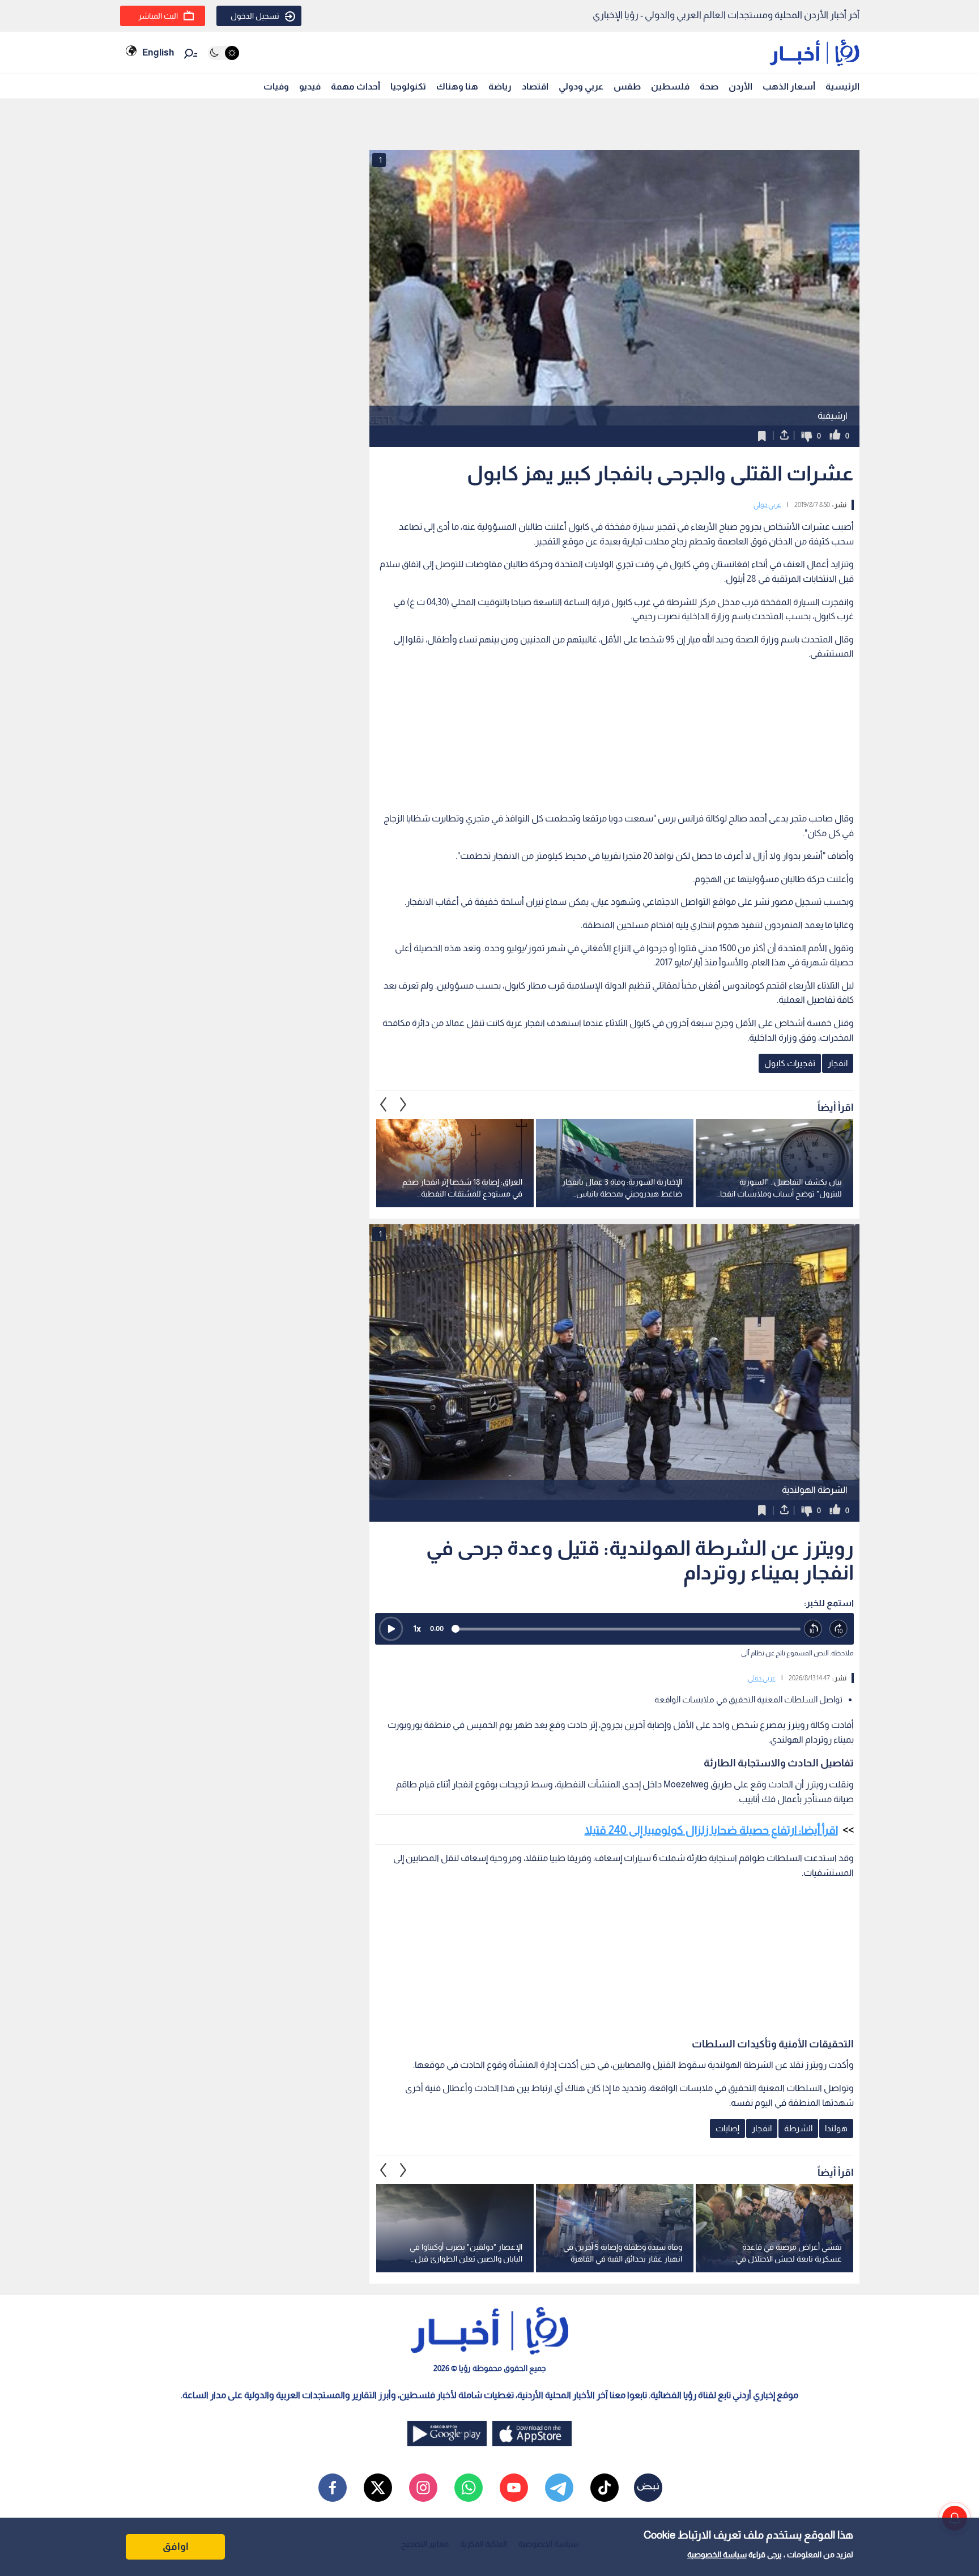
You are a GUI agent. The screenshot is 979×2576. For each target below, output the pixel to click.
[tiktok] (605, 2488)
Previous (403, 1105)
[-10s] (813, 1629)
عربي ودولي (581, 86)
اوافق (176, 2547)
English (158, 52)
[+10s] (839, 1629)
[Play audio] (391, 1629)
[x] (378, 2488)
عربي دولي (767, 505)
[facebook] (333, 2488)
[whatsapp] (469, 2488)
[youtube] (514, 2488)
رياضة (500, 86)
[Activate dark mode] (224, 53)
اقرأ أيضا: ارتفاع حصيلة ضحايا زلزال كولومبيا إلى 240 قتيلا (711, 1830)
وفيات (276, 86)
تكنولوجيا (408, 86)
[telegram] (559, 2488)
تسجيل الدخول (255, 16)
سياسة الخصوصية (717, 2554)
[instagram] (423, 2488)
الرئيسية (842, 86)
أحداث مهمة (356, 86)
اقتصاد (535, 86)
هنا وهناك (457, 86)
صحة (709, 86)
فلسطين (670, 86)
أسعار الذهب (789, 86)
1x (417, 1628)
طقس (627, 86)
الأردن (740, 86)
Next (384, 1105)
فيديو (310, 86)
